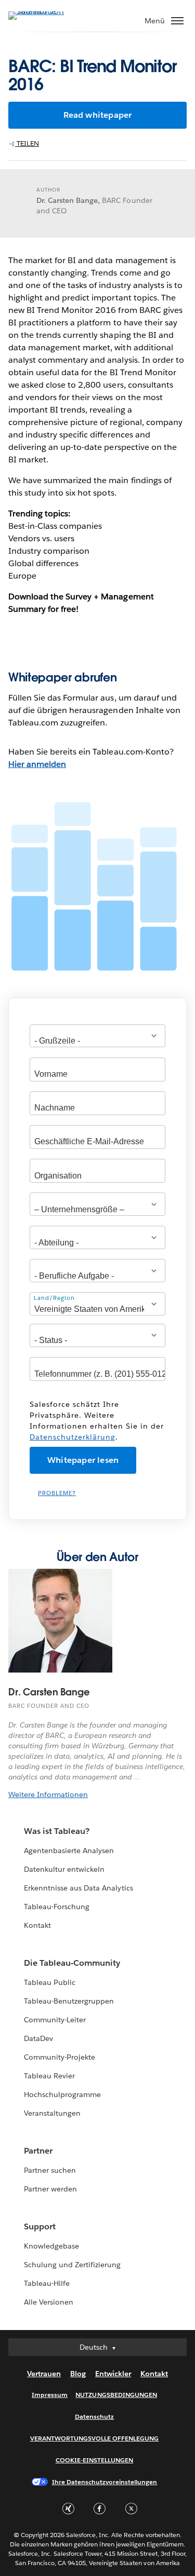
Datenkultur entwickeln (64, 1869)
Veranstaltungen (52, 2113)
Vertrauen (44, 2374)
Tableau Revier (49, 2076)
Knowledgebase (51, 2246)
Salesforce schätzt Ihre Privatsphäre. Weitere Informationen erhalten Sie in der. (97, 1421)
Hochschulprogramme (62, 2094)
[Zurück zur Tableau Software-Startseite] (45, 11)
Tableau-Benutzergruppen (69, 2001)
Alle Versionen (49, 2302)
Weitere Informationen (48, 1794)
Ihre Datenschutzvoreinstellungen (105, 2482)
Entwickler (113, 2374)
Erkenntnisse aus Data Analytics (79, 1888)
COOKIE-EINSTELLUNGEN (95, 2460)
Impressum (50, 2395)
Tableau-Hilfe (47, 2283)
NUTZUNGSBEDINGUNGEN (116, 2395)
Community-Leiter (55, 2020)
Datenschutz (94, 2416)
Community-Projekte (60, 2057)
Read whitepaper (98, 115)
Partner (38, 2151)
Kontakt (37, 1925)
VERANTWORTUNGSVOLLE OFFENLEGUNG (95, 2438)
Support (40, 2226)
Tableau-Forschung (57, 1907)
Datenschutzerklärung (73, 1437)
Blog (78, 2374)
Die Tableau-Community (72, 1963)
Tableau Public (50, 1982)
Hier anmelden (37, 764)
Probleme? (57, 1493)
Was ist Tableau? (57, 1831)
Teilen (27, 143)
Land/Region (54, 1298)
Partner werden (50, 2189)
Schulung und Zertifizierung (73, 2265)
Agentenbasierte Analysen (69, 1851)
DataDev (38, 2038)
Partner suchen (50, 2170)
